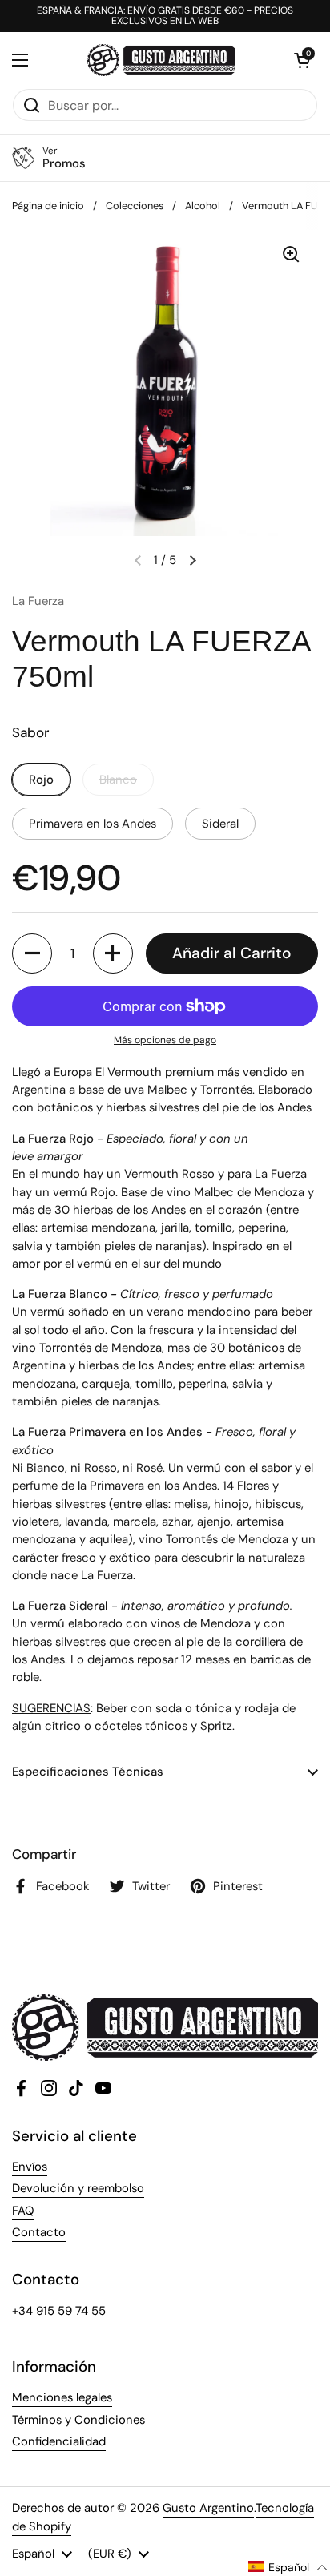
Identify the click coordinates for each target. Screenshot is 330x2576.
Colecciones (135, 206)
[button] (302, 60)
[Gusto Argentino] (161, 60)
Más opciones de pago (165, 1040)
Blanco (118, 780)
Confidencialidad (59, 2441)
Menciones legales (62, 2397)
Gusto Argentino (208, 2508)
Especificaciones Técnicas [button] (89, 1772)
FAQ (23, 2211)
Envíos (30, 2167)
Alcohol (203, 206)
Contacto (39, 2232)
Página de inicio (48, 206)
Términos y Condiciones (78, 2420)
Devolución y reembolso (78, 2188)
